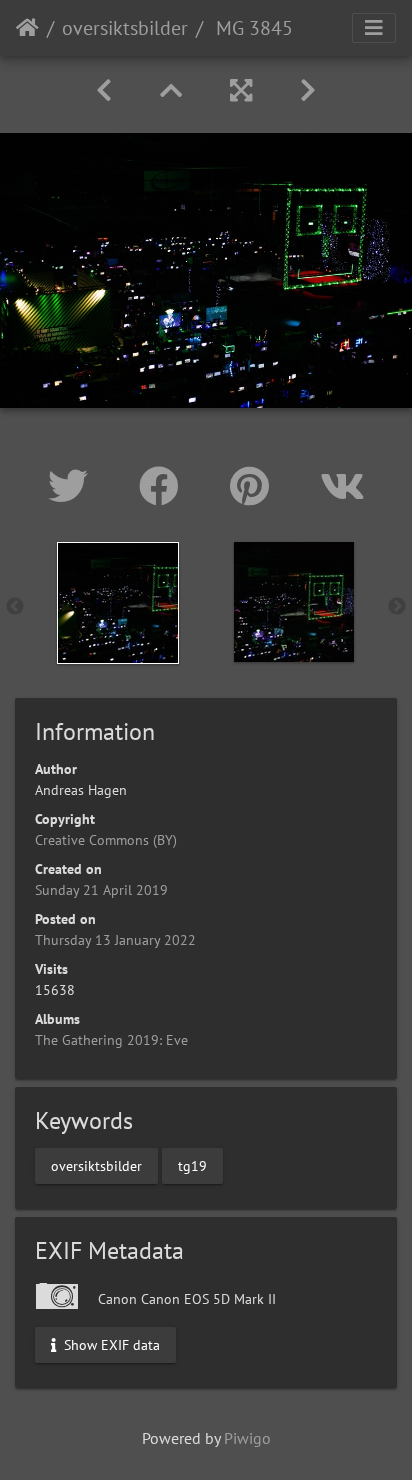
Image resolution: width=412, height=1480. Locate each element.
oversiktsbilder (125, 28)
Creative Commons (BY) (106, 840)
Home (27, 28)
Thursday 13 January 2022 (115, 940)
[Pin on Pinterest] (255, 486)
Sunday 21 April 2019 (101, 890)
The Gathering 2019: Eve (111, 1040)
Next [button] (397, 607)
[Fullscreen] (241, 90)
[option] (118, 603)
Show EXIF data (110, 1345)
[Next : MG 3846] (308, 90)
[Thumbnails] (171, 90)
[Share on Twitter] (73, 486)
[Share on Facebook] (164, 486)
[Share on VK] (342, 486)
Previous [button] (15, 607)
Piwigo (247, 1438)
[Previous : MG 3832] (104, 90)
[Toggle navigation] (374, 28)
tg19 (192, 1165)
